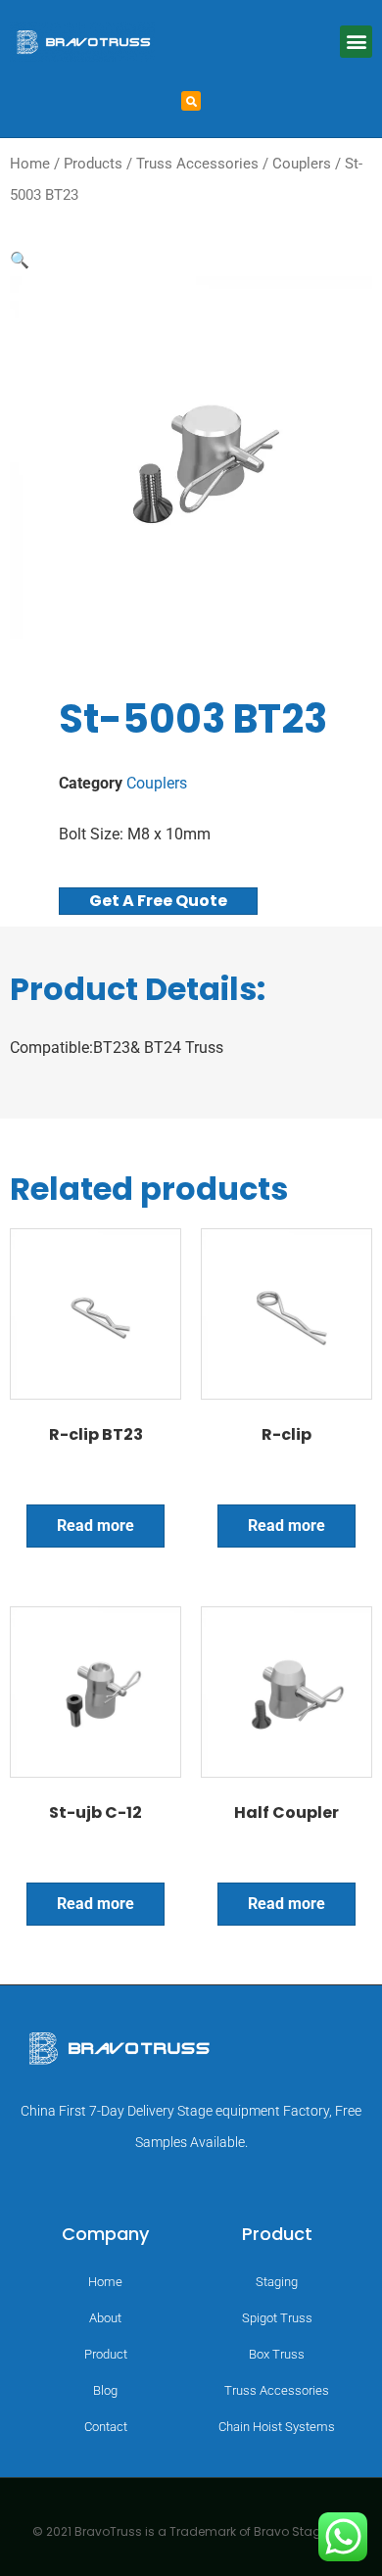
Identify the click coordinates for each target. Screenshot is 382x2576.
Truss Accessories (197, 164)
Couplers (302, 164)
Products (93, 164)
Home (30, 164)
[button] (356, 42)
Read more (95, 1526)
